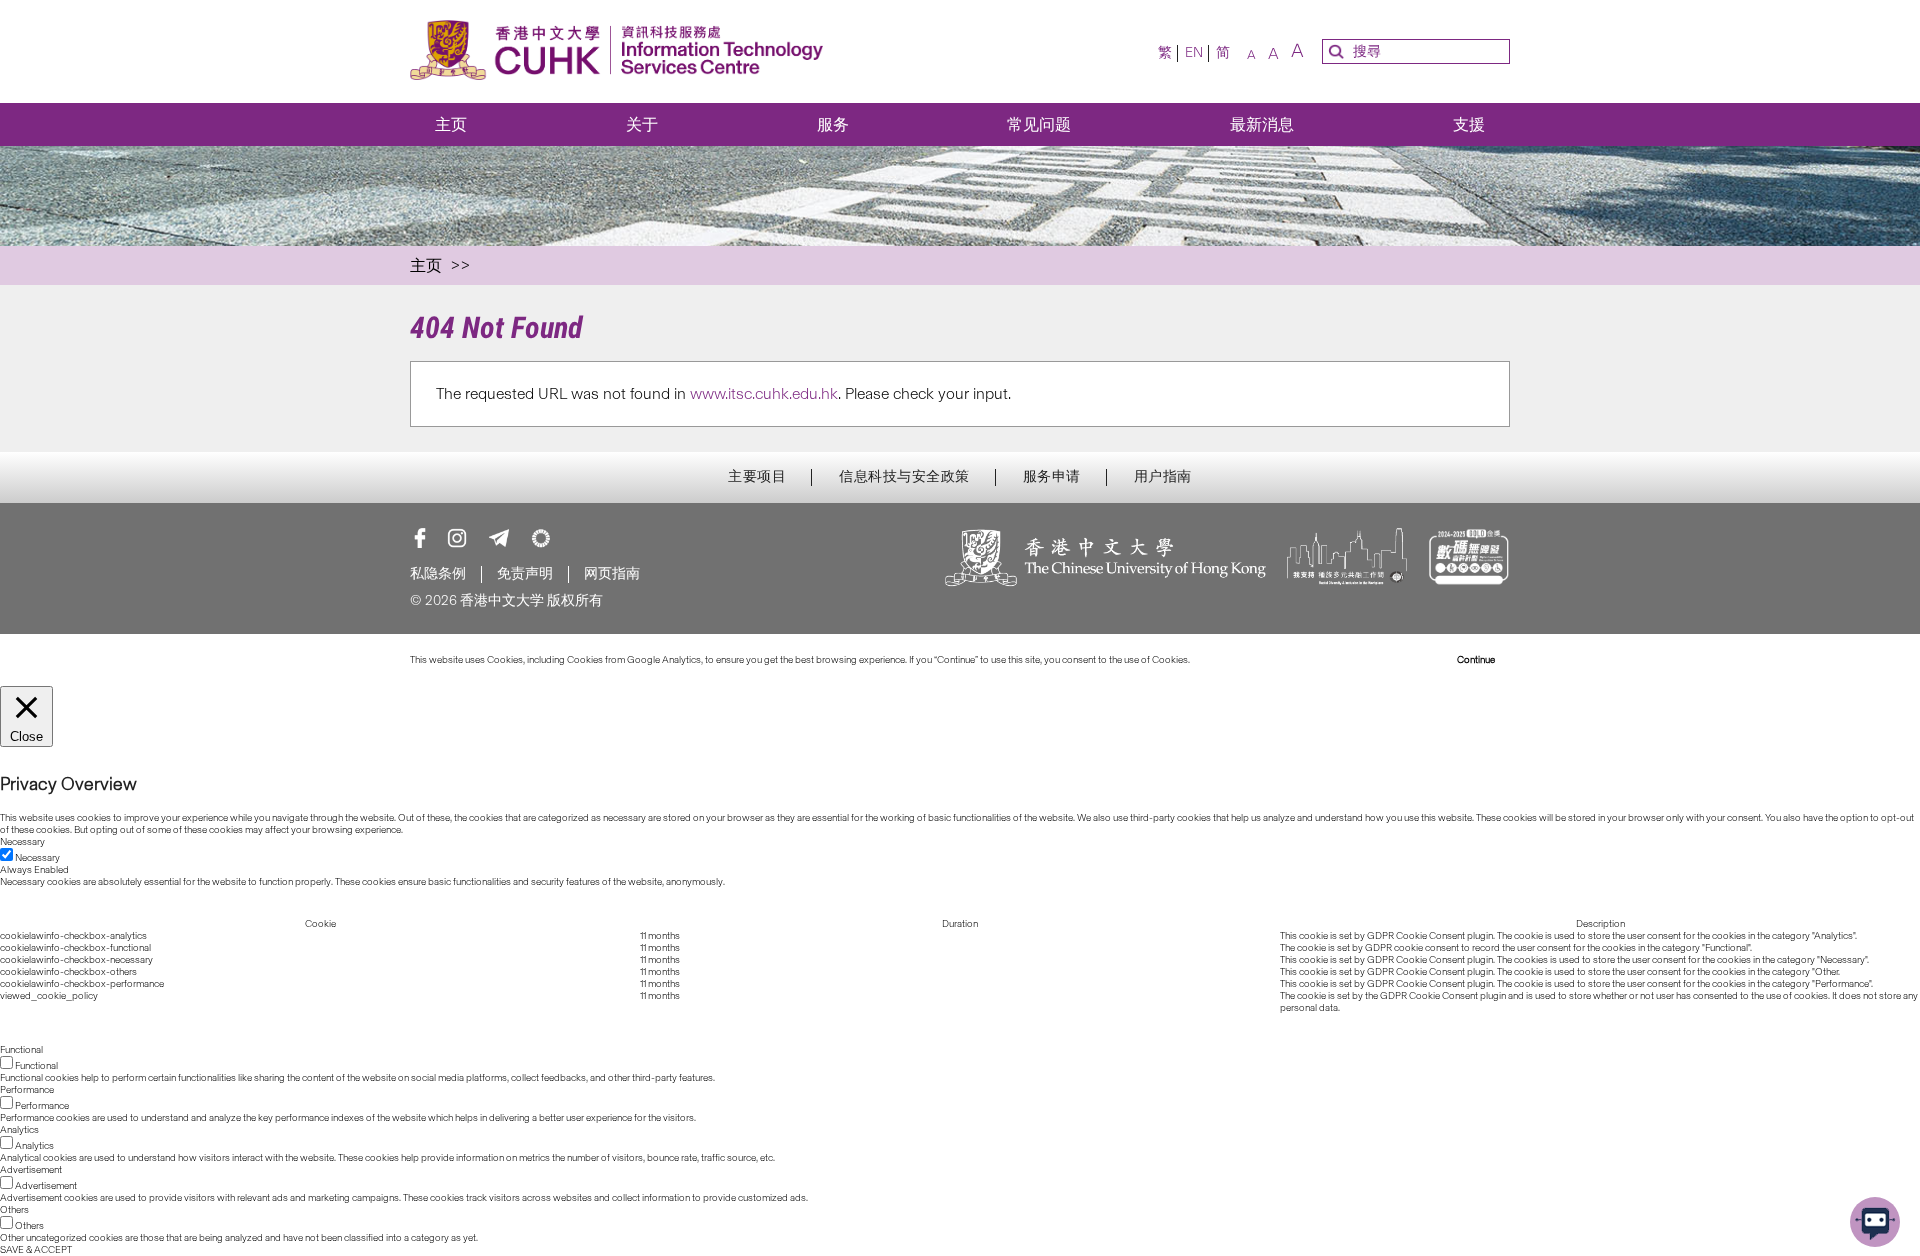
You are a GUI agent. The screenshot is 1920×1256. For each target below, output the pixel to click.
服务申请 (1052, 477)
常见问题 (1039, 124)
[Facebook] (420, 538)
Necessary (37, 858)
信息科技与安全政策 (904, 477)
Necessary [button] (22, 842)
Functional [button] (21, 1050)
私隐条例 (438, 573)
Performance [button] (27, 1090)
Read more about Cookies (1247, 660)
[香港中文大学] (1106, 559)
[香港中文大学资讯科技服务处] (622, 51)
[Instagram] (457, 538)
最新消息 (1262, 124)
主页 (451, 124)
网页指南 (612, 573)
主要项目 (757, 477)
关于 (642, 124)
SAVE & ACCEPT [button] (36, 1250)
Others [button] (14, 1210)
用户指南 (1163, 477)
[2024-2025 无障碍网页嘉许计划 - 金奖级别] (1468, 559)
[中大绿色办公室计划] (541, 538)
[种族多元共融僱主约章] (1347, 559)
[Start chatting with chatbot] (1875, 1222)
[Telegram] (499, 538)
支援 (1469, 124)
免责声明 (525, 573)
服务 (833, 124)
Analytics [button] (19, 1130)
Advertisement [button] (31, 1170)
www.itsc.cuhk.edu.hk (764, 393)
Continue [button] (1476, 660)
